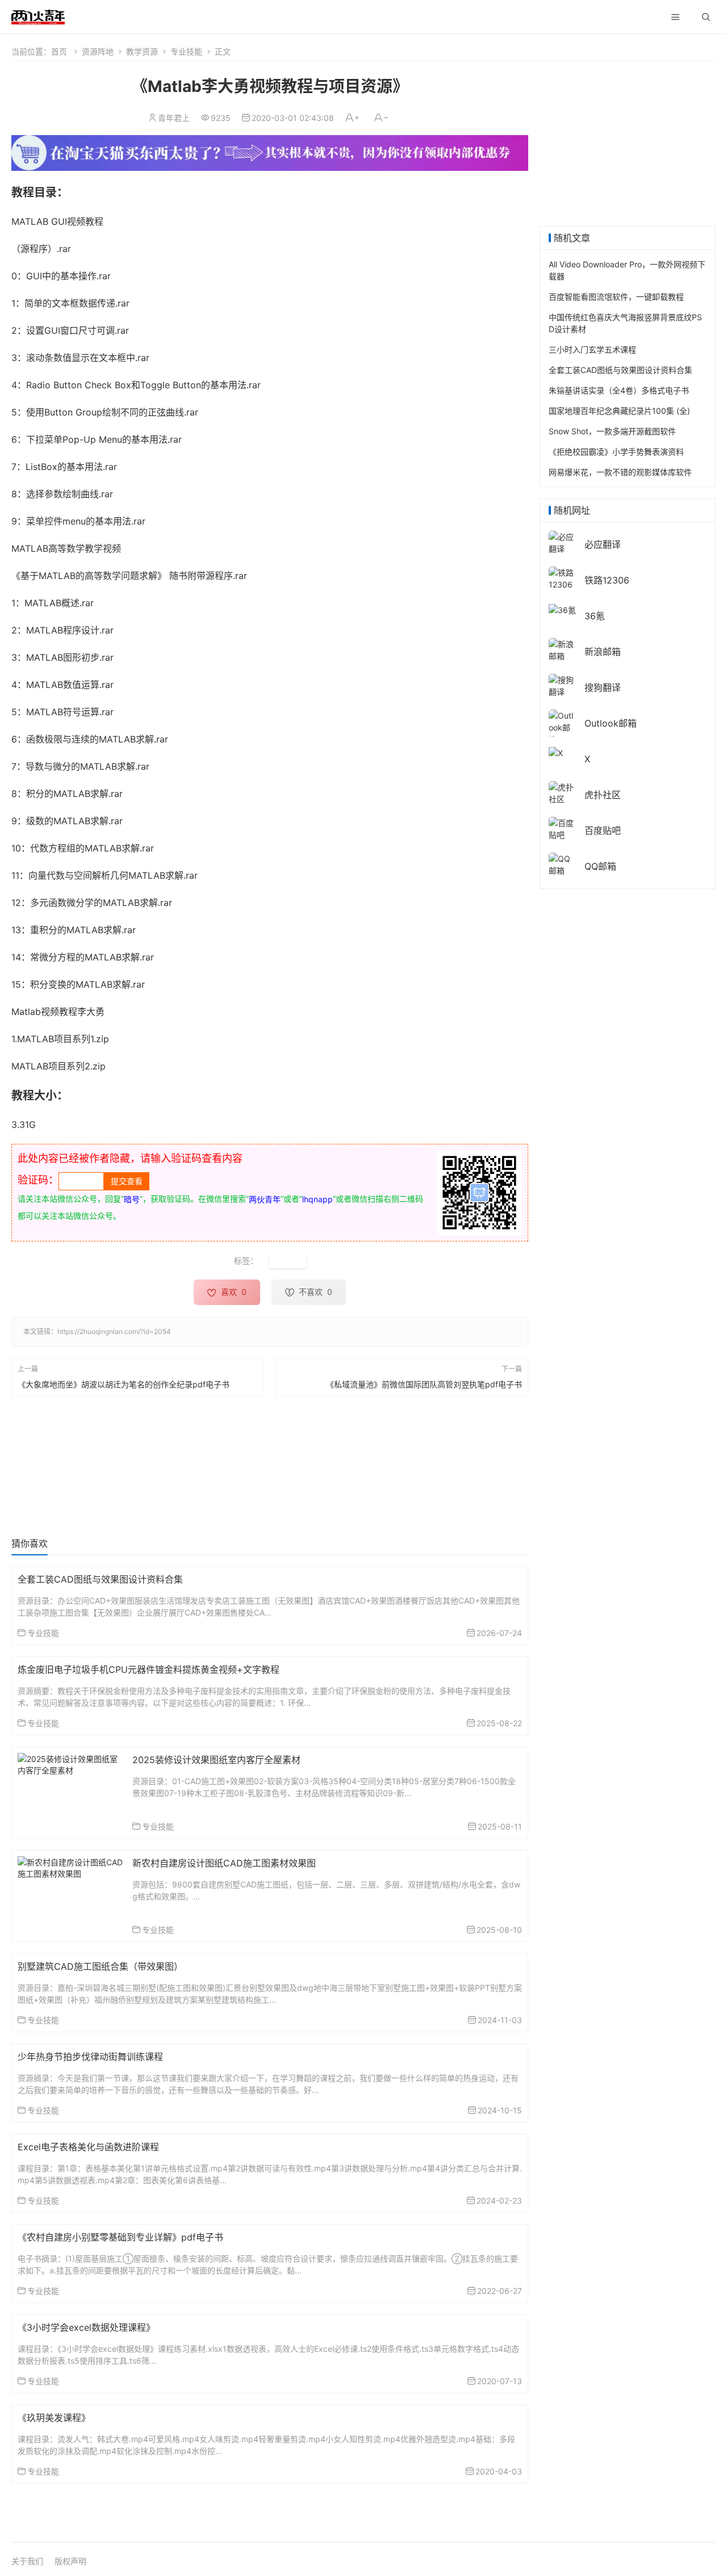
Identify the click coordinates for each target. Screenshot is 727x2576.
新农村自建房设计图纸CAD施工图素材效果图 (224, 1863)
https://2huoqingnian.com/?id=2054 (114, 1331)
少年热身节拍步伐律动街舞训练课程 (90, 2057)
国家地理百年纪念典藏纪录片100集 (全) (619, 411)
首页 (59, 51)
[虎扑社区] (562, 792)
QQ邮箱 (600, 866)
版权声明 (70, 2561)
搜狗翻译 (603, 687)
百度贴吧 (603, 830)
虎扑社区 (603, 795)
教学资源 (142, 51)
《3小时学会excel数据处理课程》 (86, 2327)
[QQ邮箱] (562, 864)
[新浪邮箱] (562, 649)
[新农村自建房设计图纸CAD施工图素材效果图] (71, 1867)
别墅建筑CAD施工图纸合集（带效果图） (100, 1966)
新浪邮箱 (603, 652)
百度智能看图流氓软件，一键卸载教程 (616, 297)
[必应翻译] (562, 542)
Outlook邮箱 (611, 723)
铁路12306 (607, 580)
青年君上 (174, 118)
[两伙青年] (38, 16)
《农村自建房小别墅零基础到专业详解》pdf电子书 (120, 2237)
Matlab (288, 1260)
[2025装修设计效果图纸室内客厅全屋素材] (71, 1763)
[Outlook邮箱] (562, 727)
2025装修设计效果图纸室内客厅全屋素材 (216, 1760)
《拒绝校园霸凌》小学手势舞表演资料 (616, 452)
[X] (556, 752)
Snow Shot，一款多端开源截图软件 (612, 431)
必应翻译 (603, 544)
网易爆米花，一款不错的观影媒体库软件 (620, 472)
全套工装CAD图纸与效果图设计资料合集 (100, 1579)
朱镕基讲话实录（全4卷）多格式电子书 (619, 390)
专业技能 (186, 51)
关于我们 (27, 2561)
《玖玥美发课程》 (54, 2418)
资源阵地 (98, 51)
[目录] (675, 17)
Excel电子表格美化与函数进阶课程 (88, 2147)
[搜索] (706, 17)
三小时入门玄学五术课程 (592, 349)
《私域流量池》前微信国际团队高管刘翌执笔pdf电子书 (424, 1384)
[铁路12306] (562, 578)
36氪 (595, 616)
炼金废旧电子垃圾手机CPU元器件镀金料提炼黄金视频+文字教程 (149, 1669)
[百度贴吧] (562, 828)
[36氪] (562, 609)
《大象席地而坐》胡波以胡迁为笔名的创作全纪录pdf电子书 (124, 1384)
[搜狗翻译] (562, 685)
